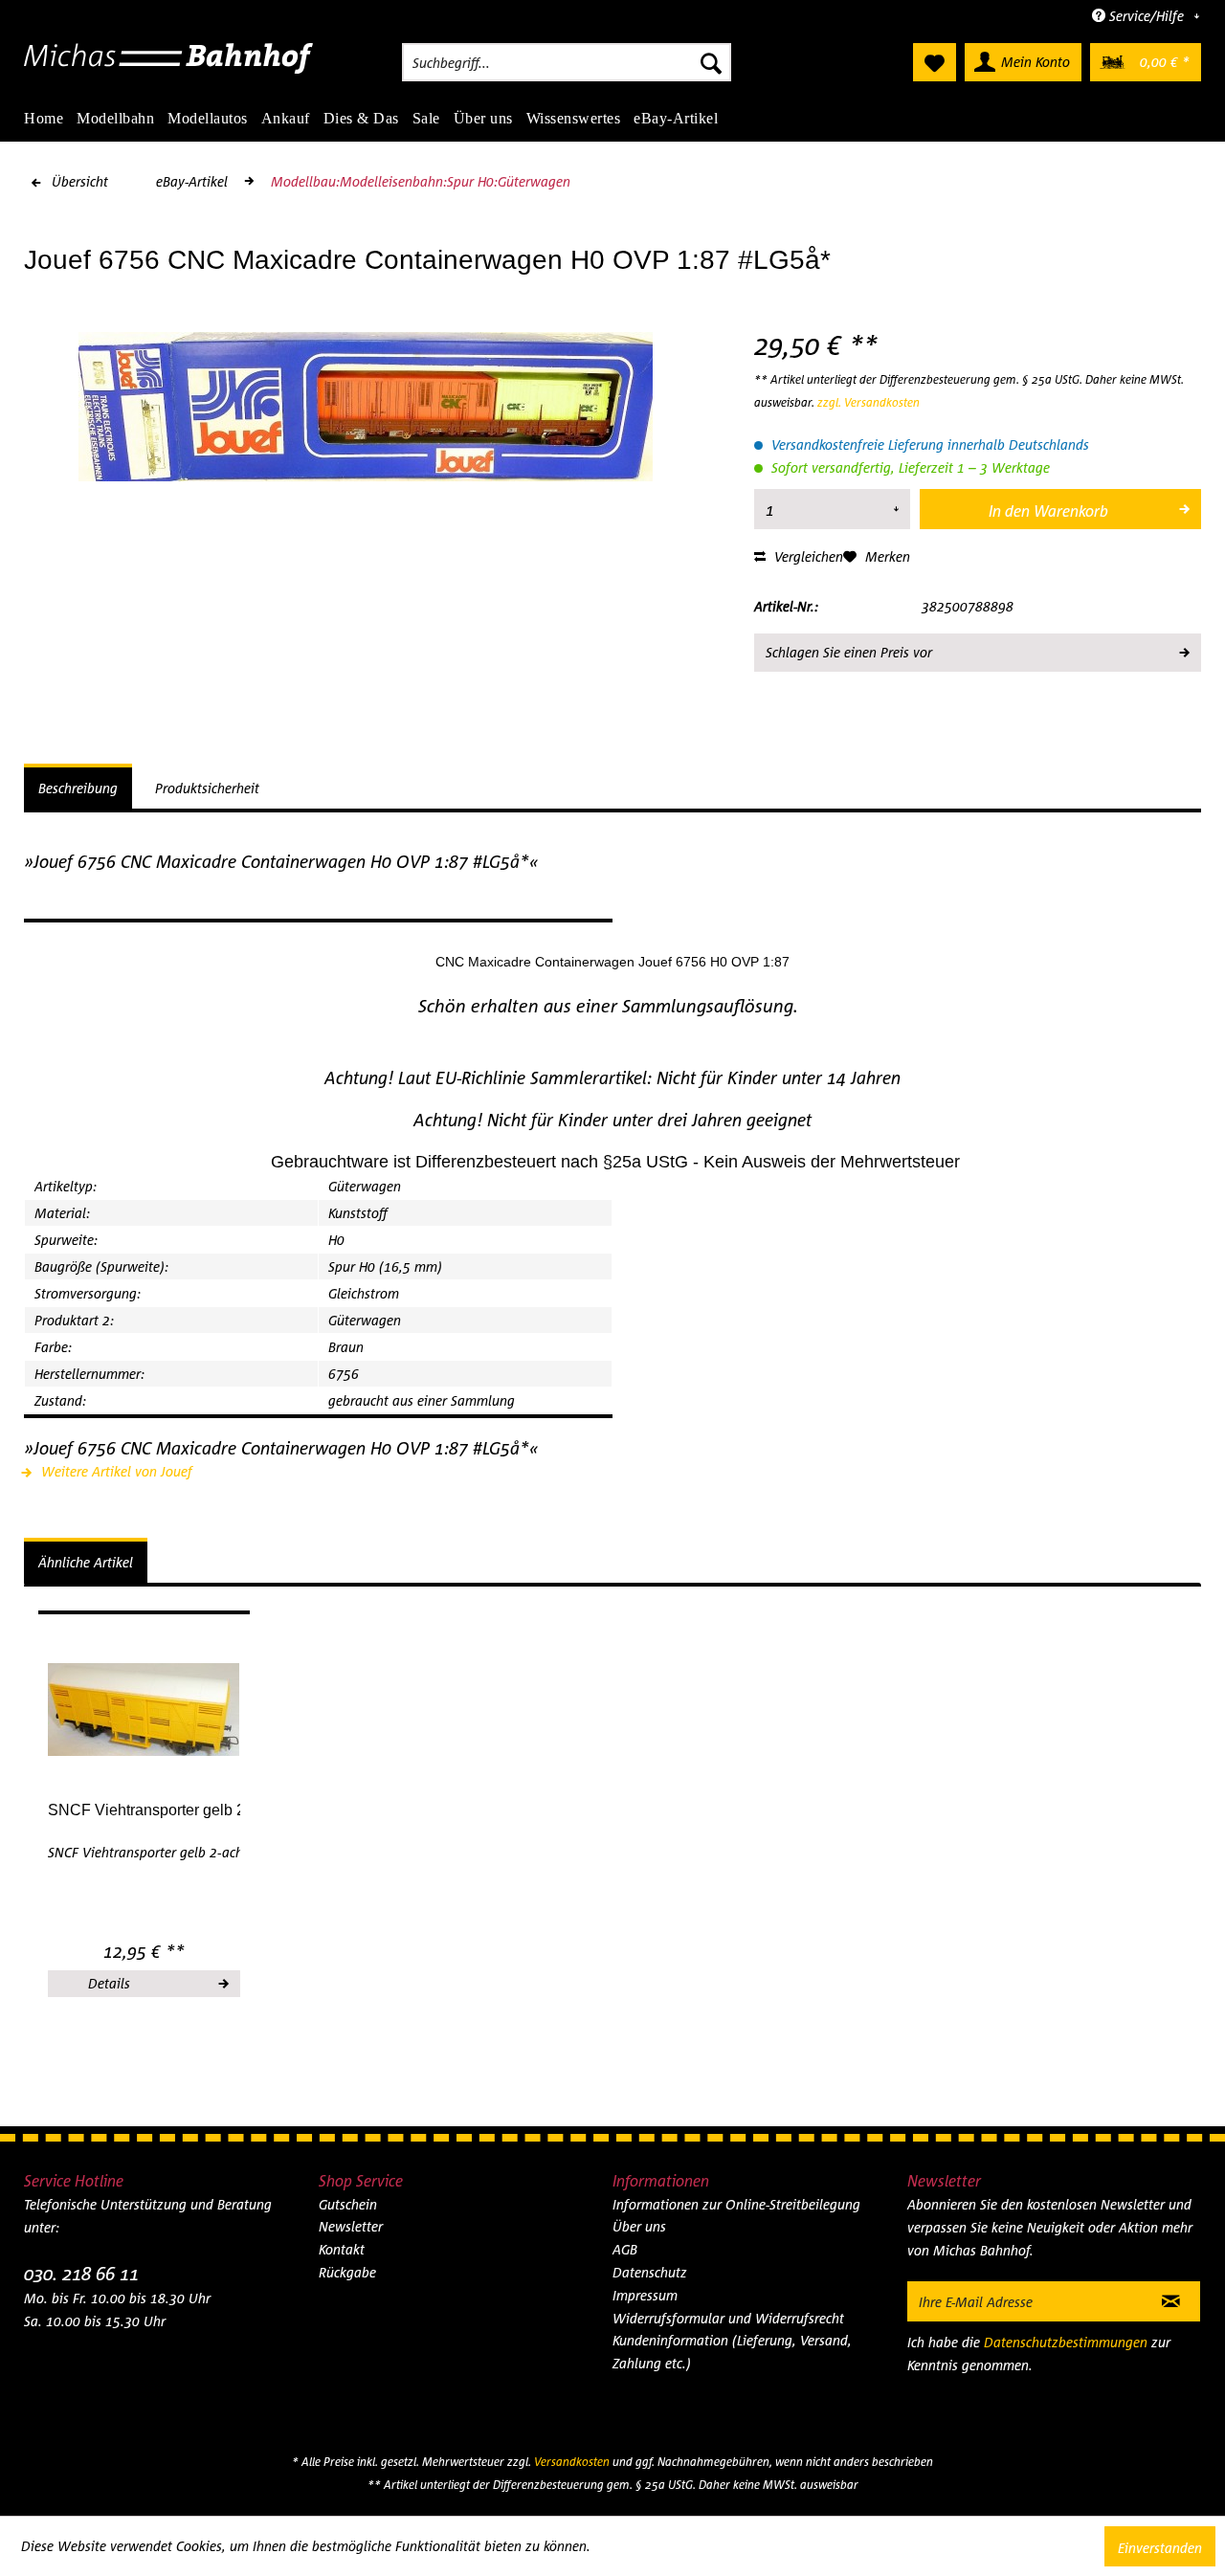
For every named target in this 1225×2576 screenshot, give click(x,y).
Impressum (645, 2295)
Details (109, 1983)
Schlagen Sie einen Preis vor (849, 652)
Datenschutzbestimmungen (1066, 2342)
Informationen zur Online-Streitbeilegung (736, 2204)
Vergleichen (807, 556)
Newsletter (351, 2226)
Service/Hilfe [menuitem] (1147, 16)
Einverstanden (1160, 2548)
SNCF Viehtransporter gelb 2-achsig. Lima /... (144, 1810)
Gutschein (348, 2204)
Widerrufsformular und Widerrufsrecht (728, 2318)
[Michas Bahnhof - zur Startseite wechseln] (169, 67)
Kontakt (342, 2249)
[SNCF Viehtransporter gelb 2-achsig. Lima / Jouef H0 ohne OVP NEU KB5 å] (144, 1710)
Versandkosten (572, 2462)
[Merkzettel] (935, 62)
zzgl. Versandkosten (869, 402)
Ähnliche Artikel (86, 1562)
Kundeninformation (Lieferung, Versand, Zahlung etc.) (732, 2352)
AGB (625, 2249)
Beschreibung (78, 788)
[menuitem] (567, 62)
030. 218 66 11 (81, 2273)
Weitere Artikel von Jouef (115, 1471)
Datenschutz (650, 2272)
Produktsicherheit (207, 788)
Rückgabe (347, 2272)
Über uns (639, 2226)
